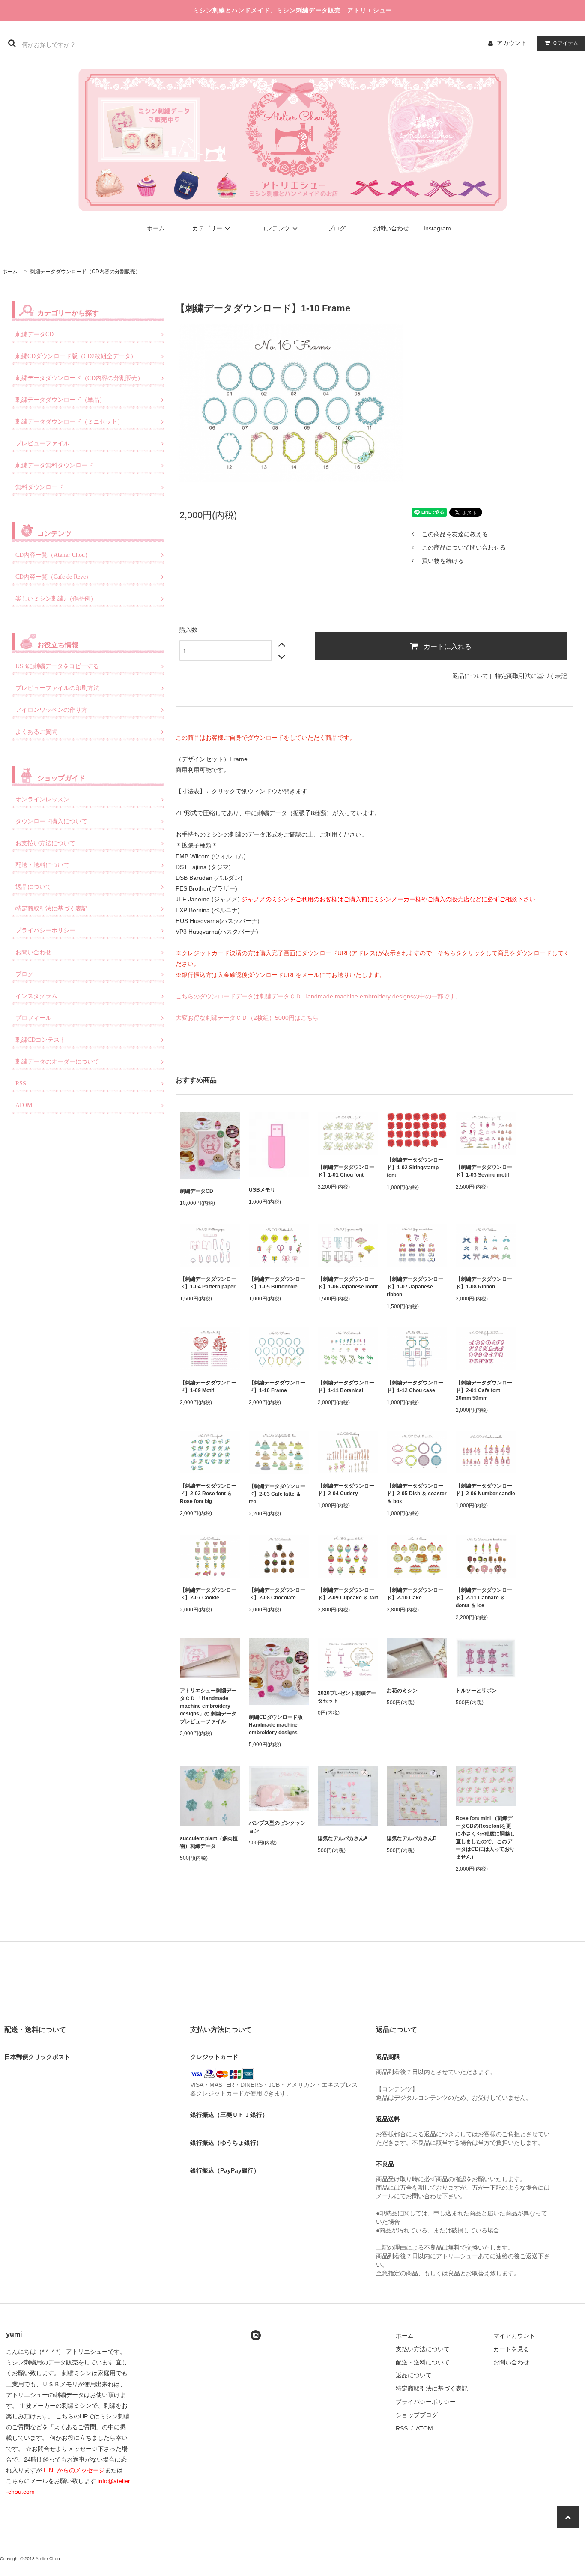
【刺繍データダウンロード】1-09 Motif (208, 1387)
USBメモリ (262, 1190)
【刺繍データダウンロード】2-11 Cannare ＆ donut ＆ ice (484, 1598)
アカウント (512, 43)
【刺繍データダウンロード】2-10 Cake (415, 1594)
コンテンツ (275, 228)
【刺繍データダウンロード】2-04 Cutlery (346, 1490)
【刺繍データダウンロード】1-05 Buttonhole (277, 1283)
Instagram (437, 228)
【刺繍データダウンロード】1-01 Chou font (346, 1171)
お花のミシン (402, 1691)
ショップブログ (417, 2415)
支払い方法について (423, 2349)
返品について (470, 676)
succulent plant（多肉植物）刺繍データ (209, 1842)
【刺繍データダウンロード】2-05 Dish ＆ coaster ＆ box (417, 1494)
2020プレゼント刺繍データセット (347, 1697)
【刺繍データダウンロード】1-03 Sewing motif (484, 1171)
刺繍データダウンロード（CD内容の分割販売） (85, 272)
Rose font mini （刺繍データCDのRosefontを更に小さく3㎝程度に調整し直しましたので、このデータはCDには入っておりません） (485, 1838)
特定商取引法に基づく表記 (531, 676)
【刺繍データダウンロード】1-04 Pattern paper (208, 1283)
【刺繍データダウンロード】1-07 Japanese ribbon (415, 1287)
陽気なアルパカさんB (412, 1838)
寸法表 (191, 791)
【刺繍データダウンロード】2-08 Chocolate (277, 1594)
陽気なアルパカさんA (343, 1838)
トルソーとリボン (476, 1691)
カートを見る (511, 2349)
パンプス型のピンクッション (277, 1827)
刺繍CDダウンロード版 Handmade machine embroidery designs (278, 1725)
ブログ (337, 228)
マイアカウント (514, 2336)
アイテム (566, 43)
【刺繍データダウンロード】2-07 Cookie (208, 1594)
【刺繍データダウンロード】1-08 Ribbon (484, 1283)
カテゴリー (207, 228)
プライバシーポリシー (426, 2402)
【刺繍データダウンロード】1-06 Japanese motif (348, 1283)
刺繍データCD (197, 1191)
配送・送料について (423, 2362)
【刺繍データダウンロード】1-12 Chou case (415, 1387)
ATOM (424, 2428)
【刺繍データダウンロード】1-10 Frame (277, 1387)
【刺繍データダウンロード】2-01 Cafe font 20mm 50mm (484, 1390)
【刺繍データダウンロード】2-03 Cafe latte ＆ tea (277, 1494)
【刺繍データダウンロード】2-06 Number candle (485, 1490)
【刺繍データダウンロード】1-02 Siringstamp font (415, 1168)
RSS (402, 2428)
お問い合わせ (391, 228)
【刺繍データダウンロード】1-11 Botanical (346, 1387)
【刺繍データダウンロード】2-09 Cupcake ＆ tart (348, 1594)
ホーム (156, 228)
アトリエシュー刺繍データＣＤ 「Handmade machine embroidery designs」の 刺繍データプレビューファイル (208, 1706)
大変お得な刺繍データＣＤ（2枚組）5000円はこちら (247, 1018)
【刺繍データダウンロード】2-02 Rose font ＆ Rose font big (208, 1494)
